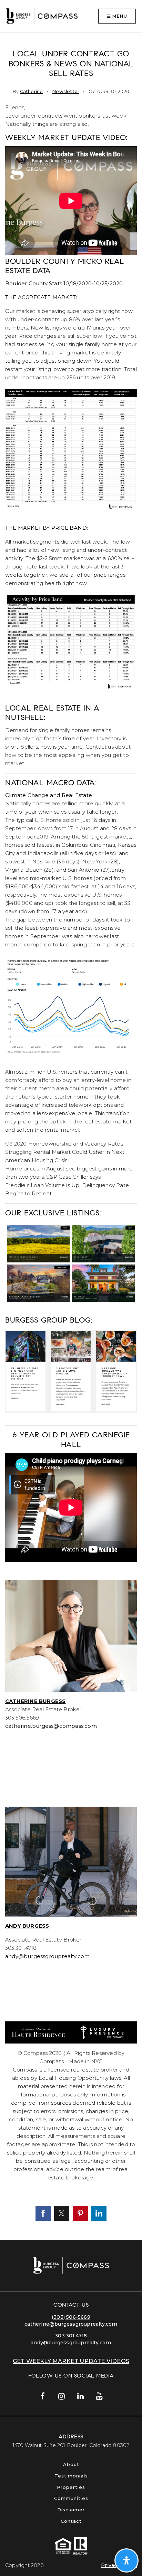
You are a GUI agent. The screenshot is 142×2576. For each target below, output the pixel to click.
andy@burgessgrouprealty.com (71, 2343)
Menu (119, 16)
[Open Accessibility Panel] (126, 2560)
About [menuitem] (71, 2464)
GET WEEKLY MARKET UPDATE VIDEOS (71, 2361)
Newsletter (66, 91)
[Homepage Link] (42, 15)
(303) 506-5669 (71, 2317)
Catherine (32, 91)
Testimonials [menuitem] (71, 2476)
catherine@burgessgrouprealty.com (71, 2324)
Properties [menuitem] (71, 2487)
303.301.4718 (71, 2336)
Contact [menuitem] (71, 2521)
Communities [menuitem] (71, 2498)
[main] (71, 1136)
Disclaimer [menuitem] (71, 2510)
